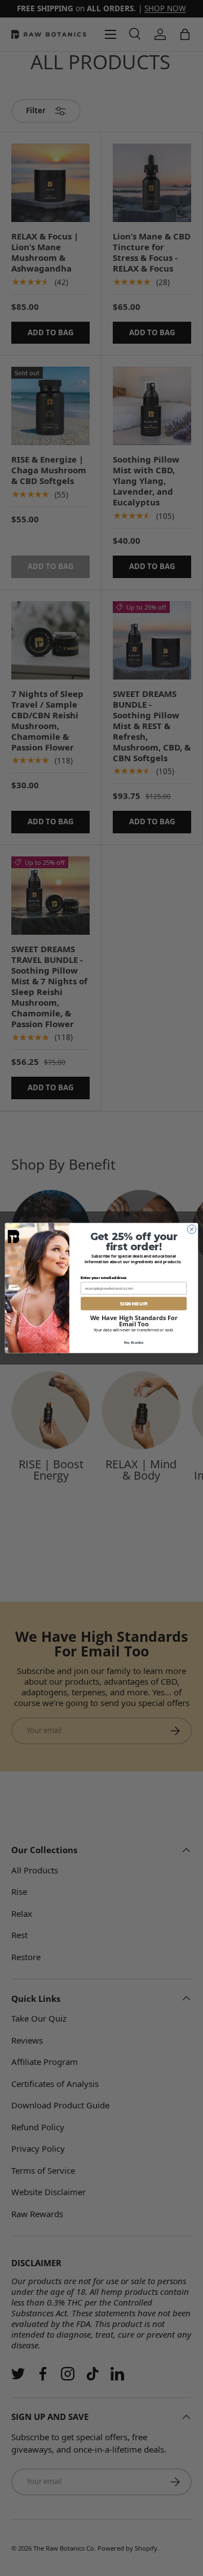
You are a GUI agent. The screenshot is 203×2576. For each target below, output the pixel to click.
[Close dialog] (191, 1229)
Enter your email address (104, 1278)
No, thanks (134, 1342)
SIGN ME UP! (134, 1303)
